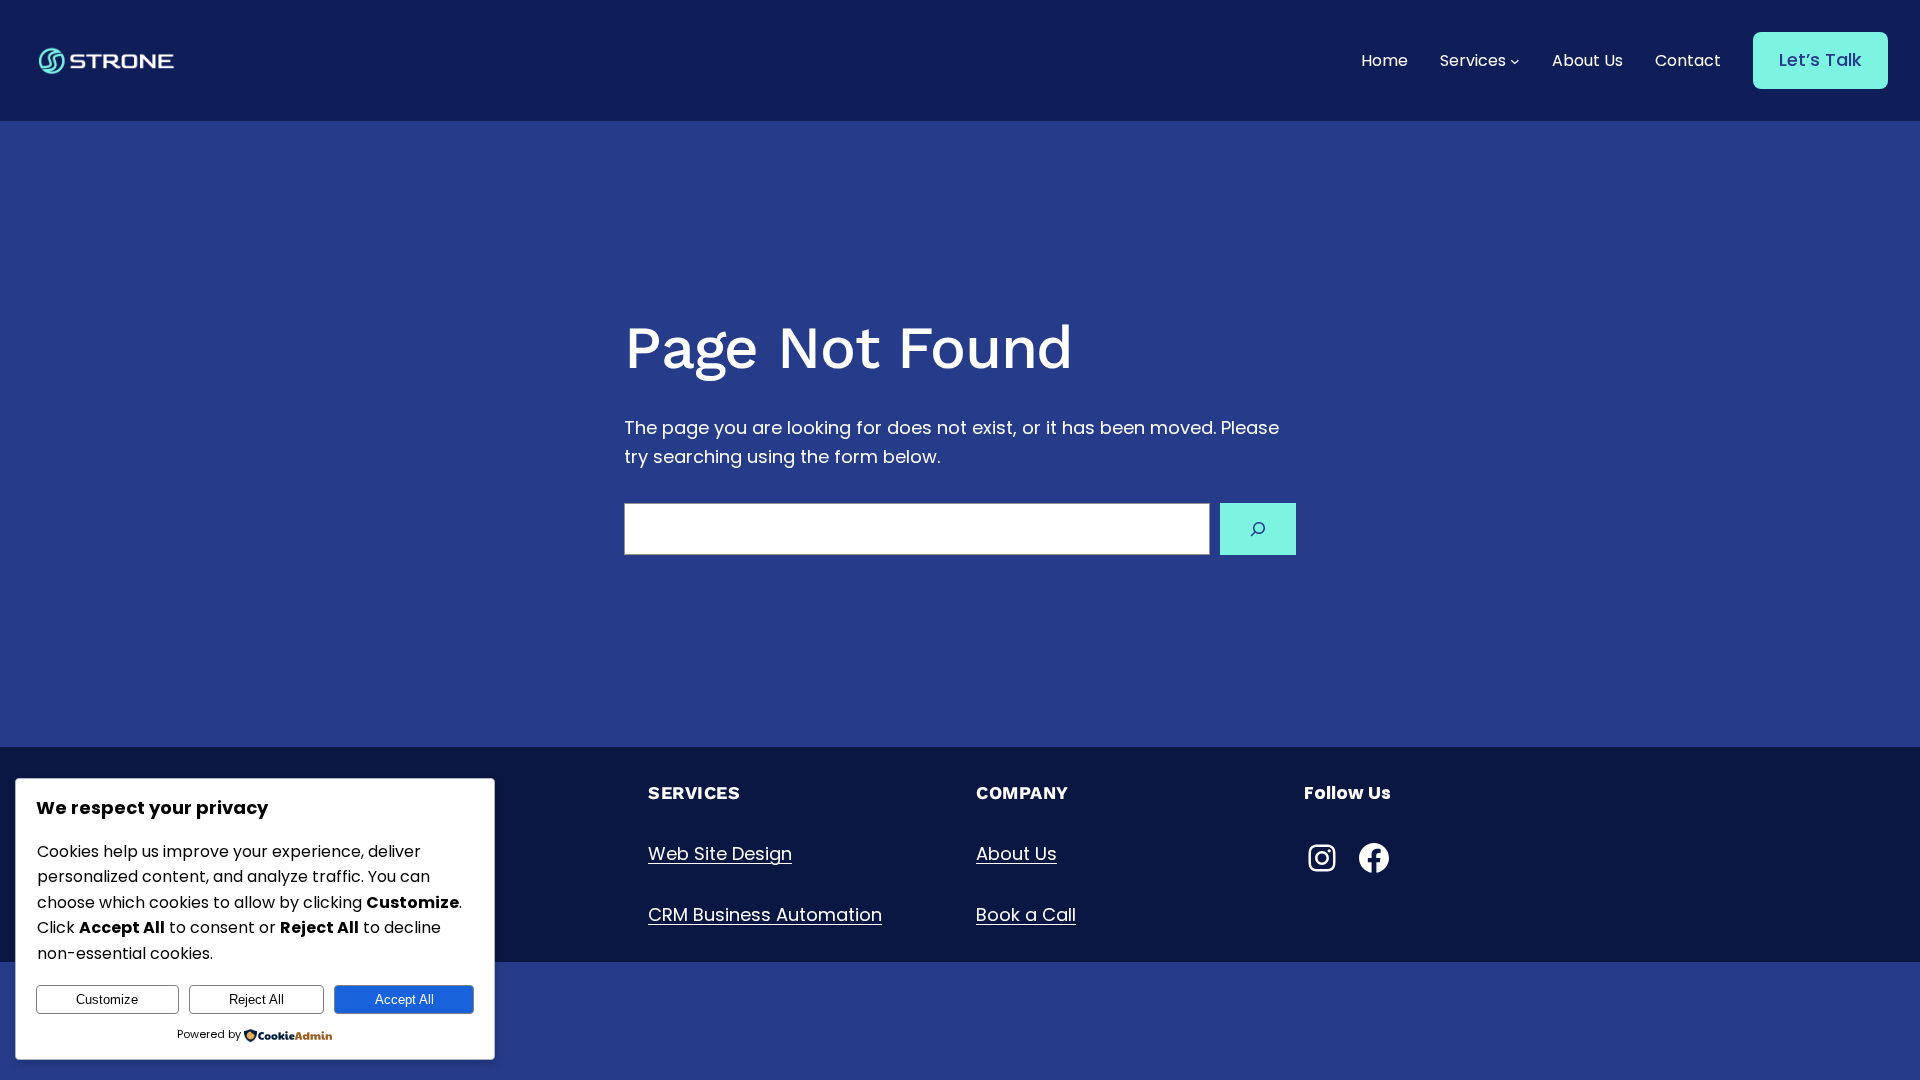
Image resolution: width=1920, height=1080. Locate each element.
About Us (1016, 853)
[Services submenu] (1515, 61)
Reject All (256, 999)
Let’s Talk (1820, 59)
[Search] (1258, 529)
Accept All (404, 999)
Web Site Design (720, 853)
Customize (107, 999)
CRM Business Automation (765, 914)
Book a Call (1026, 914)
